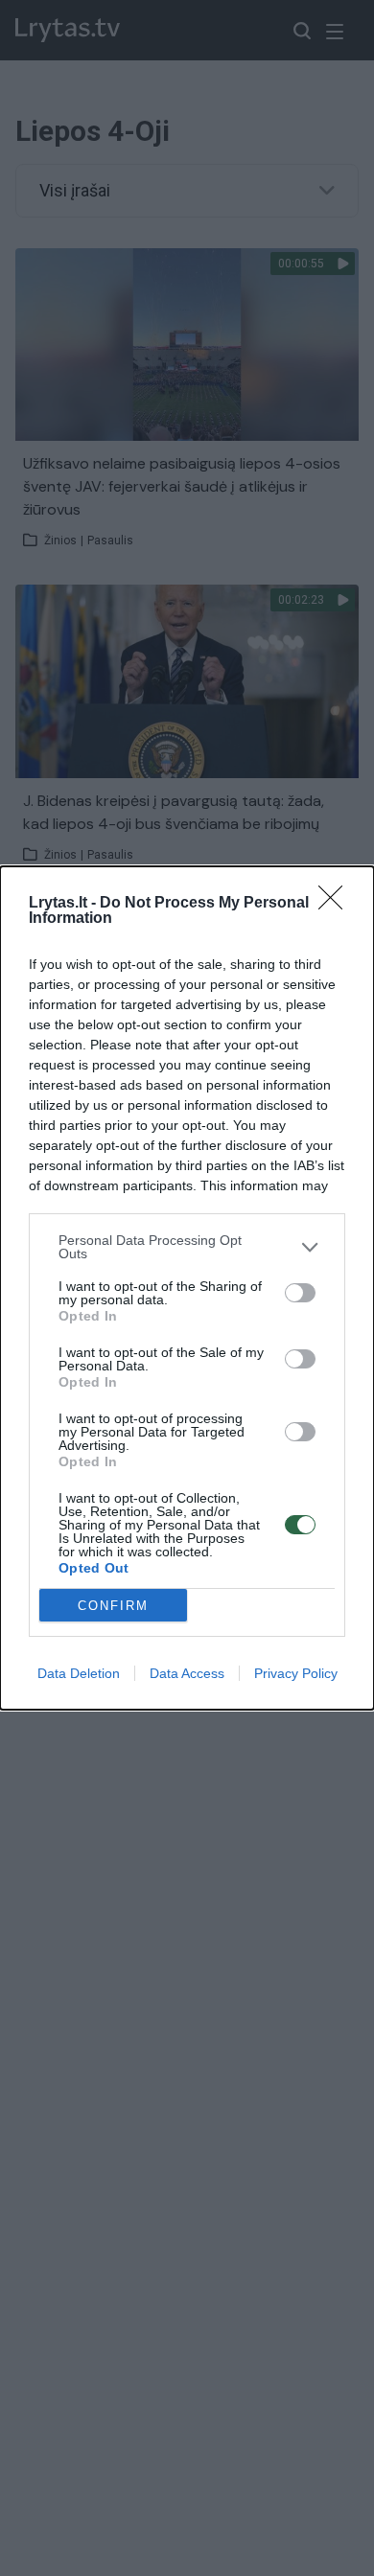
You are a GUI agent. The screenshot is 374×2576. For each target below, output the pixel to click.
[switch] (300, 1293)
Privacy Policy (296, 1673)
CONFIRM (113, 1606)
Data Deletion (79, 1673)
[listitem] (187, 1247)
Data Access (187, 1673)
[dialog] (187, 1288)
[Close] (337, 904)
